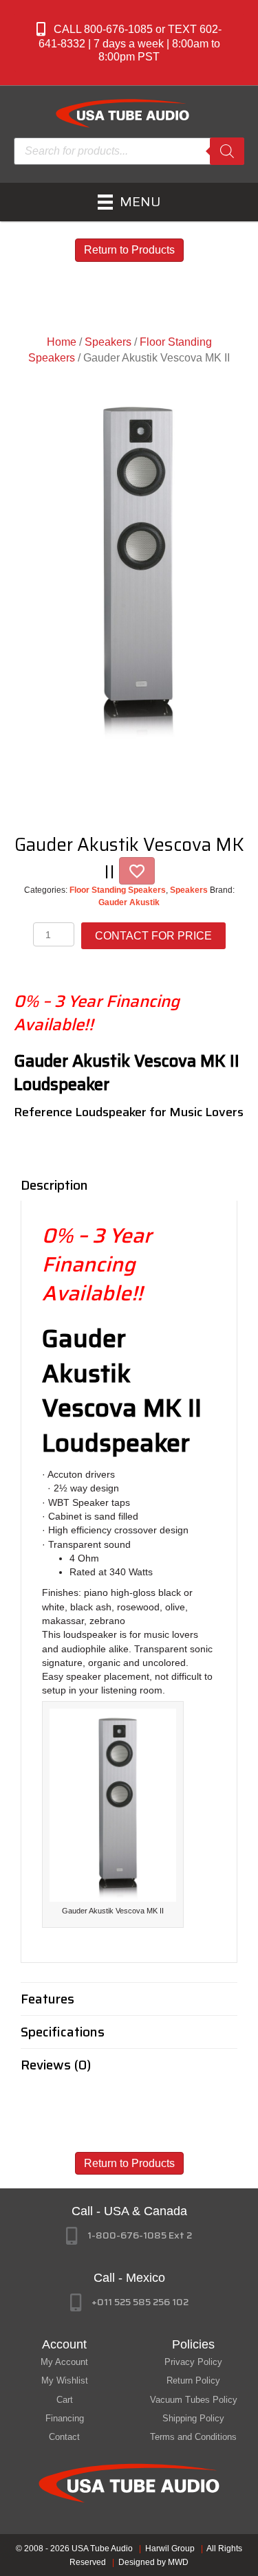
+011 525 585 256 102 (140, 2302)
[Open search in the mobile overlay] (129, 151)
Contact (64, 2437)
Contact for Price (153, 936)
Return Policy (193, 2380)
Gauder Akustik (129, 902)
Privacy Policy (193, 2362)
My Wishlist (65, 2380)
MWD (178, 2562)
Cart (65, 2400)
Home (62, 342)
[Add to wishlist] (137, 871)
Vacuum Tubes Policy (194, 2400)
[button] (129, 43)
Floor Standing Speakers (118, 890)
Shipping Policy (193, 2418)
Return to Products (129, 250)
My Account (64, 2362)
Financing (65, 2418)
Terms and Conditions (193, 2437)
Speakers (108, 342)
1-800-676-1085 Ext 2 (140, 2235)
